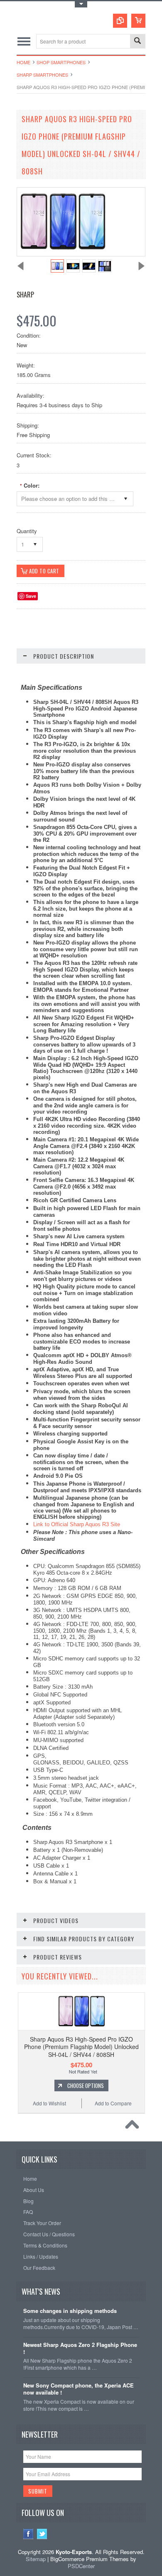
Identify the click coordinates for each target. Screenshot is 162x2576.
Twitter (42, 2534)
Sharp (25, 295)
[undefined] (63, 254)
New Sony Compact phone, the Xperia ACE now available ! (79, 2389)
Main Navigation (24, 41)
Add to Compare (113, 2103)
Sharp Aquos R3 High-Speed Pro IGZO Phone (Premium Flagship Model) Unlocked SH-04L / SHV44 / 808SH (81, 2047)
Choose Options (86, 2085)
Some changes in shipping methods (70, 2311)
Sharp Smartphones (42, 75)
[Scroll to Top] (134, 2127)
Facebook (28, 2534)
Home (23, 62)
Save (31, 596)
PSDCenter (81, 2566)
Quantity (27, 531)
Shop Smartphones (61, 62)
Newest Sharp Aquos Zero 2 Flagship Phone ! (80, 2349)
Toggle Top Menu (81, 4)
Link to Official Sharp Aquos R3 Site (77, 1524)
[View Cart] (138, 21)
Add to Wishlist (49, 2103)
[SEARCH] (137, 42)
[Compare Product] (120, 21)
